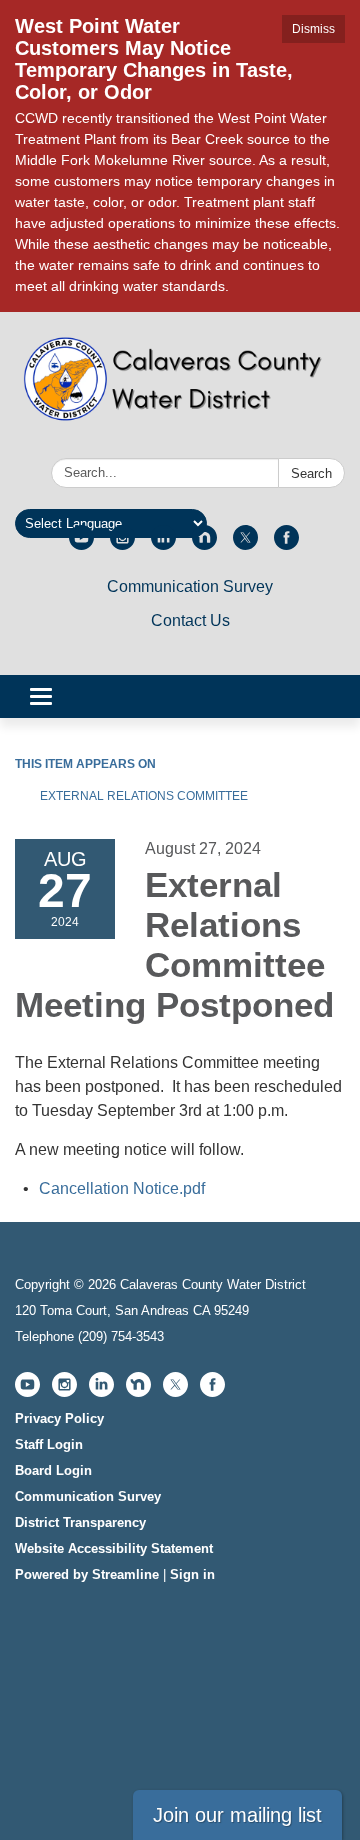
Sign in (192, 1574)
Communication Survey (190, 586)
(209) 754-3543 (121, 1336)
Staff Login (49, 1444)
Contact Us (190, 620)
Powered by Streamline (87, 1574)
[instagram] (122, 544)
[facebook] (286, 544)
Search (311, 473)
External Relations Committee (144, 796)
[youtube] (81, 544)
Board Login (53, 1470)
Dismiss (313, 29)
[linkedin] (163, 544)
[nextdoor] (204, 544)
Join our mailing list (237, 1815)
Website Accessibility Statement (114, 1548)
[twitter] (245, 544)
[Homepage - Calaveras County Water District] (180, 389)
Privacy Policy (59, 1418)
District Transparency (80, 1522)
